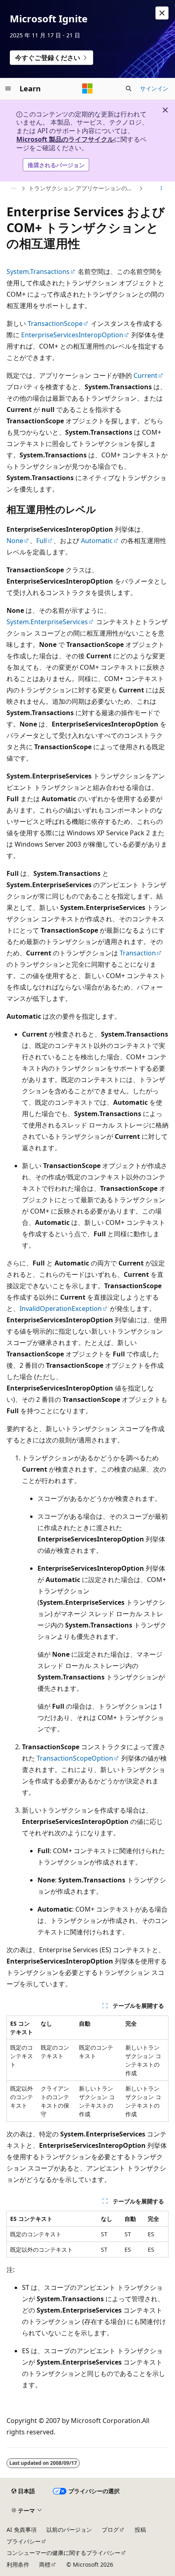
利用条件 (18, 2564)
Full (42, 541)
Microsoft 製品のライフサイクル (65, 139)
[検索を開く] (129, 88)
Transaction (138, 953)
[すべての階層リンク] (14, 189)
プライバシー (24, 2541)
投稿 (140, 2530)
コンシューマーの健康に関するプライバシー (63, 2553)
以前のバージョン (69, 2530)
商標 (45, 2564)
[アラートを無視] (162, 13)
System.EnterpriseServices (47, 622)
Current (145, 375)
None (15, 541)
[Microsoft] (87, 88)
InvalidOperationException (61, 1308)
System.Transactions (38, 272)
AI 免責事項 (22, 2530)
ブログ (110, 2530)
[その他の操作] (161, 189)
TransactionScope (55, 323)
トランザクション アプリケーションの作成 (83, 188)
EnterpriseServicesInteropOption (72, 335)
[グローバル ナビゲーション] (8, 88)
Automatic (97, 541)
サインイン (154, 88)
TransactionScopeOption (75, 1758)
